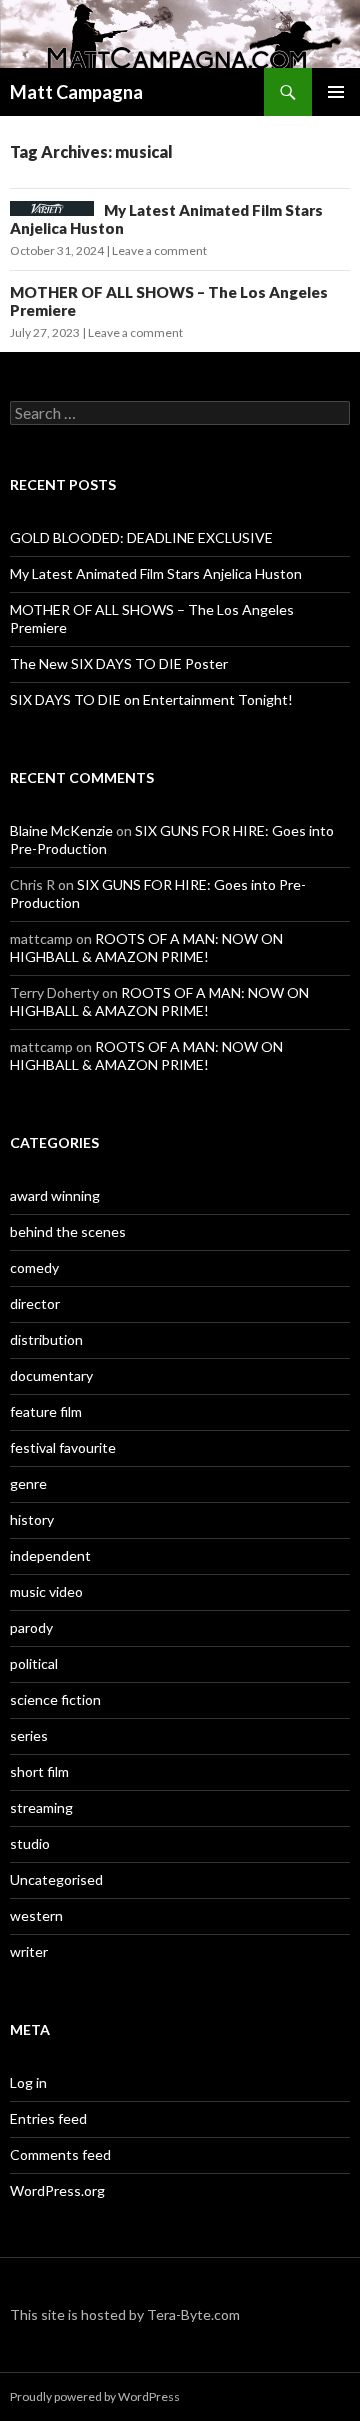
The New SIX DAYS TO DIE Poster (119, 663)
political (34, 1663)
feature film (46, 1411)
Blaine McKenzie (61, 830)
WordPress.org (57, 2190)
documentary (51, 1375)
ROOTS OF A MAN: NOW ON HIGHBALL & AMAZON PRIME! (146, 947)
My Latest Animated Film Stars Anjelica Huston (156, 573)
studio (30, 1843)
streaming (41, 1807)
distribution (46, 1339)
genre (28, 1483)
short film (39, 1771)
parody (31, 1627)
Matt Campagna (76, 92)
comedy (34, 1267)
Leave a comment (159, 250)
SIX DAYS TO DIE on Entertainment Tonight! (151, 699)
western (36, 1915)
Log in (28, 2082)
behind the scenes (68, 1231)
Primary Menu (336, 92)
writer (29, 1951)
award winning (55, 1195)
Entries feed (48, 2118)
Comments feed (60, 2154)
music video (46, 1591)
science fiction (55, 1699)
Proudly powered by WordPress (95, 2396)
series (29, 1735)
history (32, 1519)
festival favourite (63, 1447)
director (35, 1303)
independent (50, 1555)
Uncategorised (56, 1879)
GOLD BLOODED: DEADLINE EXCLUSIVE (141, 537)
